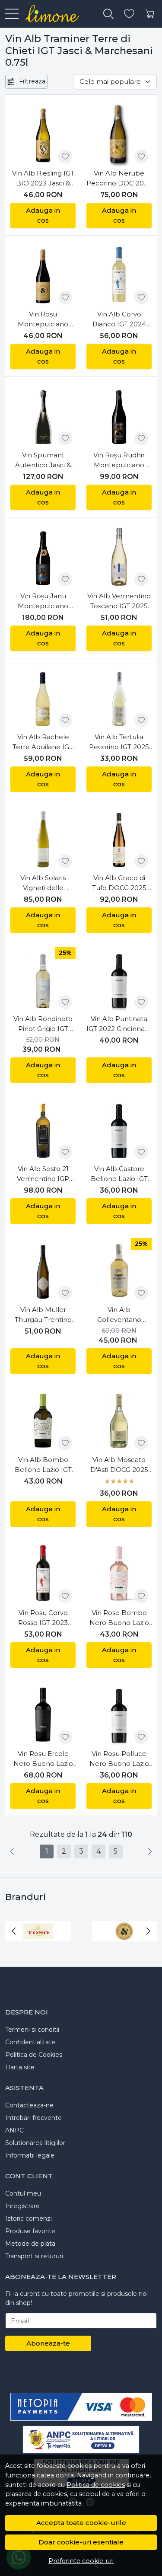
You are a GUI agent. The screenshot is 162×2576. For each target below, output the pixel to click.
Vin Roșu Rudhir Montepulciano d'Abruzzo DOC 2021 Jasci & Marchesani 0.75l (119, 460)
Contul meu (23, 2193)
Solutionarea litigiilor (35, 2143)
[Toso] (38, 1947)
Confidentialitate (30, 2042)
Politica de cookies (96, 2485)
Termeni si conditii (32, 2030)
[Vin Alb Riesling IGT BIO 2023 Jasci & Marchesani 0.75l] (43, 134)
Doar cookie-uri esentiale (81, 2542)
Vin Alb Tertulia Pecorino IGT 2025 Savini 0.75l (119, 742)
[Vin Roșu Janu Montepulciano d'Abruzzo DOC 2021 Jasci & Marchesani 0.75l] (43, 557)
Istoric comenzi (29, 2218)
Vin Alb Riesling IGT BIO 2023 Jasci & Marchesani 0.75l (43, 179)
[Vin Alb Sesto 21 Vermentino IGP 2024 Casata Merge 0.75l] (43, 1130)
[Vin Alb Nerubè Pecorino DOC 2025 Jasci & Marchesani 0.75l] (119, 134)
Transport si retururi (34, 2256)
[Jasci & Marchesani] (124, 1947)
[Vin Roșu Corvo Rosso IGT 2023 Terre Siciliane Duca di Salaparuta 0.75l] (43, 1574)
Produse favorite (30, 2231)
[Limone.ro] (49, 14)
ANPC (14, 2130)
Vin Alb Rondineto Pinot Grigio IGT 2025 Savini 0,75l (43, 1024)
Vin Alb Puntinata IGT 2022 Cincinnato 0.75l (119, 1024)
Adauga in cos (43, 215)
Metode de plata (30, 2244)
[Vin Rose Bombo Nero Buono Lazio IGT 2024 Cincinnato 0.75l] (119, 1574)
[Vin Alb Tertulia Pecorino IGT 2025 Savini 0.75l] (119, 698)
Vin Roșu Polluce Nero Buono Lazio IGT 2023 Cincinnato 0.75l (119, 1759)
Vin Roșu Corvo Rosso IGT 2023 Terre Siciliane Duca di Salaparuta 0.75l (43, 1618)
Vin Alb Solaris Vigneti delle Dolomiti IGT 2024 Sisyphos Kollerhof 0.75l (43, 883)
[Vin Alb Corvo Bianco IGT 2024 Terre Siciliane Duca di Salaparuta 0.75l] (119, 275)
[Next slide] (148, 1931)
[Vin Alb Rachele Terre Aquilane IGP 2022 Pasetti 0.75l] (43, 698)
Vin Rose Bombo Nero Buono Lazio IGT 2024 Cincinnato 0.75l (119, 1618)
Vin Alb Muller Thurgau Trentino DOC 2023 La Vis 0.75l (43, 1315)
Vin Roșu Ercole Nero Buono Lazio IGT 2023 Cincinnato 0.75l (43, 1759)
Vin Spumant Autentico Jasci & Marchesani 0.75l (43, 460)
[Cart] (150, 14)
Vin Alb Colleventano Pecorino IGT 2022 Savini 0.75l (119, 1315)
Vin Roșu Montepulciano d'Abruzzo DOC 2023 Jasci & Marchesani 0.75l (43, 319)
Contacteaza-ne (29, 2105)
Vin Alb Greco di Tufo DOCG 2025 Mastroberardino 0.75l (119, 883)
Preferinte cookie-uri (81, 2561)
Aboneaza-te (48, 2343)
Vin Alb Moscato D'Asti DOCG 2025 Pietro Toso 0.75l (119, 1465)
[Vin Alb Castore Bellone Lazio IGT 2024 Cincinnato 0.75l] (119, 1130)
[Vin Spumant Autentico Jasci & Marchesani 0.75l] (43, 416)
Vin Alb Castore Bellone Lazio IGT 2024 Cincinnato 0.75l (119, 1174)
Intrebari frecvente (33, 2118)
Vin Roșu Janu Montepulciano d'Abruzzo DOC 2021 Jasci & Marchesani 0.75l (43, 601)
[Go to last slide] (14, 1931)
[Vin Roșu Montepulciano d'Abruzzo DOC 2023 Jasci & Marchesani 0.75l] (43, 275)
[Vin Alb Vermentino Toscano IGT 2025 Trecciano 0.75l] (119, 557)
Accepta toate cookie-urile (81, 2523)
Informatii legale (30, 2155)
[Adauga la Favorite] (65, 156)
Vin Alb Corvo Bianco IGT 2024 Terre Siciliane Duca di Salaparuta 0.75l (119, 319)
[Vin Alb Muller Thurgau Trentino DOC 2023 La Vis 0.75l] (43, 1271)
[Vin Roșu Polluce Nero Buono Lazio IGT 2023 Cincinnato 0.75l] (119, 1715)
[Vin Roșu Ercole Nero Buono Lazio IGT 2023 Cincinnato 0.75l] (43, 1715)
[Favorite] (129, 14)
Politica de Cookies (34, 2055)
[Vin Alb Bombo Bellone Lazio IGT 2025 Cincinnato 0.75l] (43, 1421)
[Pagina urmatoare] (150, 1851)
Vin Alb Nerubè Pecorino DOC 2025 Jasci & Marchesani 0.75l (119, 179)
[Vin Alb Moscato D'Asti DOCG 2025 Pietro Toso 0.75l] (119, 1421)
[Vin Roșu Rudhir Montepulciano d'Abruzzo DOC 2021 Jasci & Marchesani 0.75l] (119, 416)
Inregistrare (22, 2206)
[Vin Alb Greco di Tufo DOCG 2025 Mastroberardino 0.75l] (119, 839)
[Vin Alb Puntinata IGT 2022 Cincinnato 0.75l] (119, 980)
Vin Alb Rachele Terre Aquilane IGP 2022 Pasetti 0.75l (43, 742)
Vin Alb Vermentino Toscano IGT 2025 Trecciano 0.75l (119, 601)
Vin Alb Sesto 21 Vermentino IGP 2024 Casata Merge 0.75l (43, 1174)
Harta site (20, 2067)
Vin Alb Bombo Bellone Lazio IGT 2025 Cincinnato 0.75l (43, 1465)
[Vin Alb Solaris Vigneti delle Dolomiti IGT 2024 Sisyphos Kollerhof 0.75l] (43, 839)
